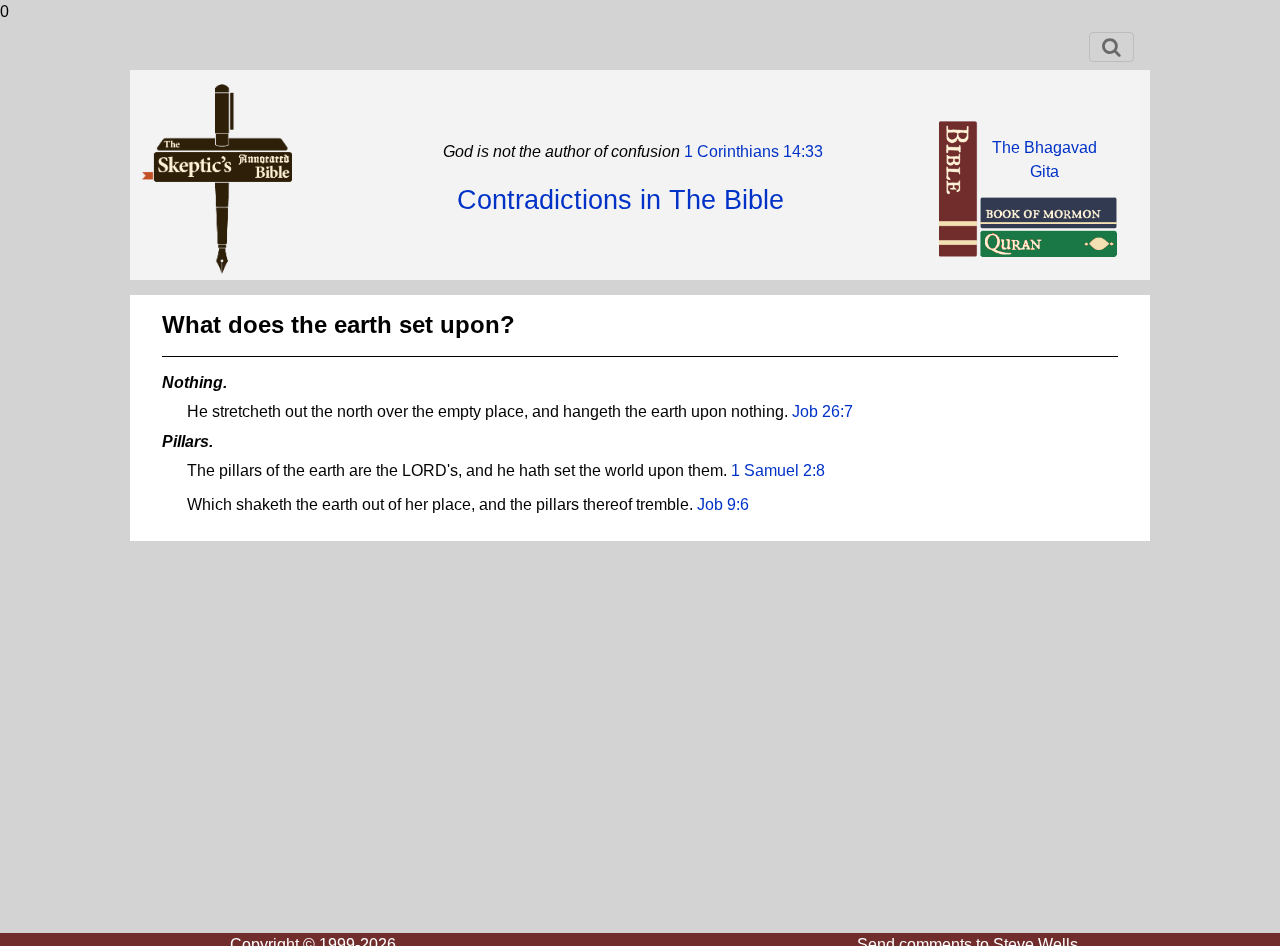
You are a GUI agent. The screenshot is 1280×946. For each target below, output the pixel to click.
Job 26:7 (822, 411)
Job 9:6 (723, 504)
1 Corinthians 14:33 (751, 151)
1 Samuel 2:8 (778, 470)
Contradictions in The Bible (620, 200)
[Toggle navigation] (1111, 47)
